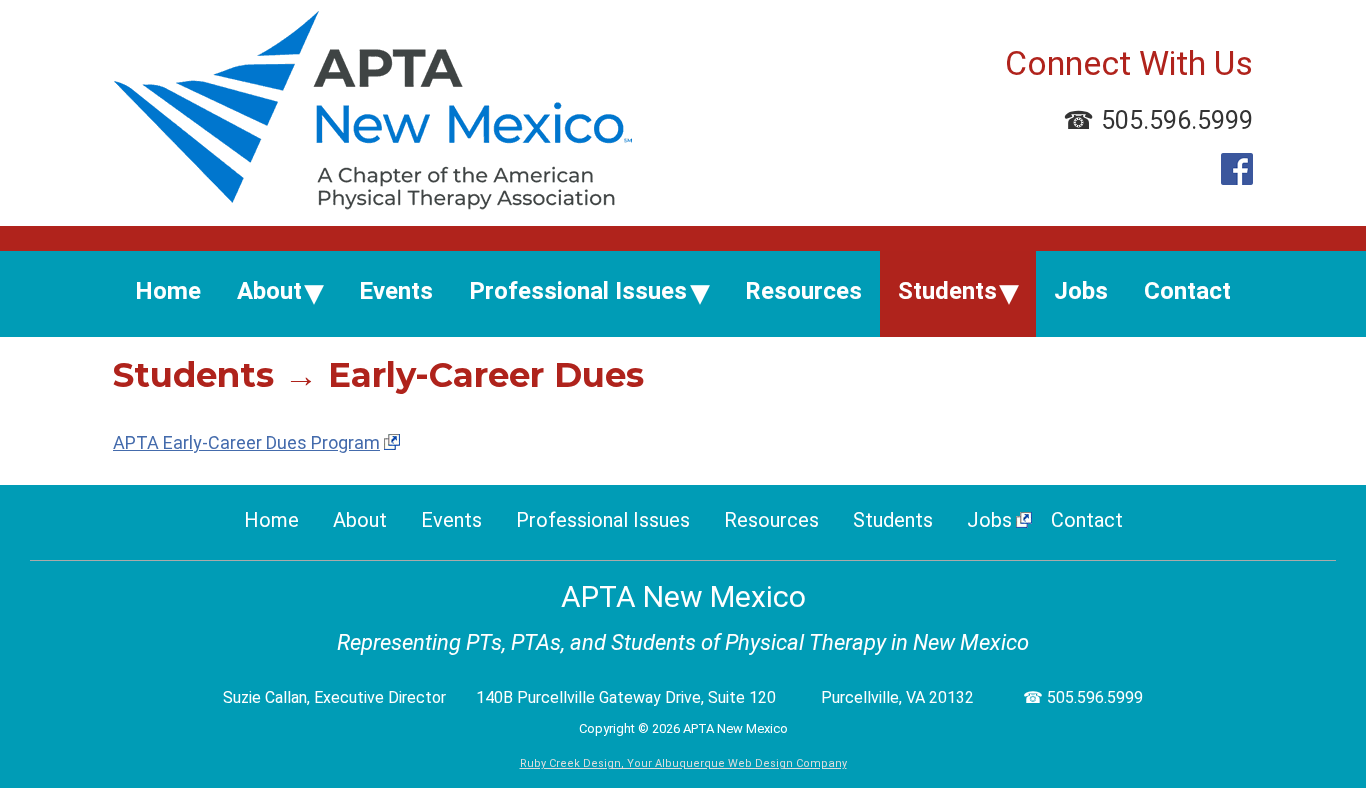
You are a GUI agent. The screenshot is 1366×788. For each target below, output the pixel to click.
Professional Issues (603, 520)
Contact (1087, 520)
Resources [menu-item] (803, 291)
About (360, 520)
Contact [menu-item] (1187, 291)
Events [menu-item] (396, 291)
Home (271, 520)
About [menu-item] (269, 291)
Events (451, 520)
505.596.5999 (1177, 120)
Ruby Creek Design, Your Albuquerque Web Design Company (683, 763)
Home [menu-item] (168, 291)
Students (893, 520)
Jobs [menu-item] (1081, 291)
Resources (771, 520)
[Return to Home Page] (372, 203)
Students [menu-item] (947, 291)
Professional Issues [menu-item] (578, 291)
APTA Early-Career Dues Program (246, 442)
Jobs (989, 520)
